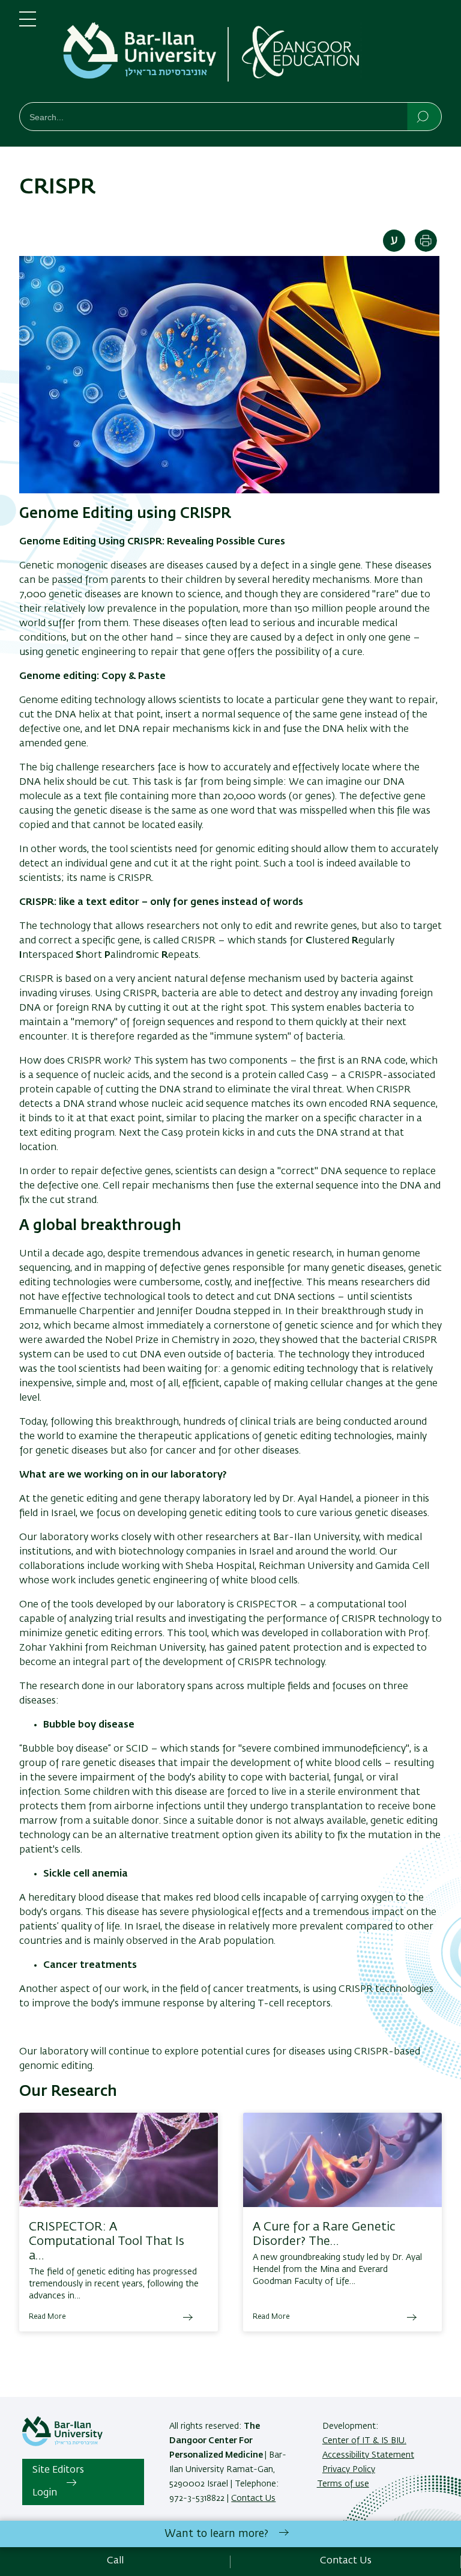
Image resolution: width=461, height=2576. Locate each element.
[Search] (423, 116)
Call (115, 2561)
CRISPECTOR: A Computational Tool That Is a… (107, 2241)
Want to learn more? (216, 2534)
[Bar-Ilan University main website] (62, 2444)
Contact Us (253, 2498)
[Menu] (28, 24)
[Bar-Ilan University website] (142, 53)
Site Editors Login (58, 2482)
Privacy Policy (349, 2470)
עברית (394, 241)
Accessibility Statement (368, 2455)
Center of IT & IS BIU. (364, 2441)
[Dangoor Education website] (329, 53)
